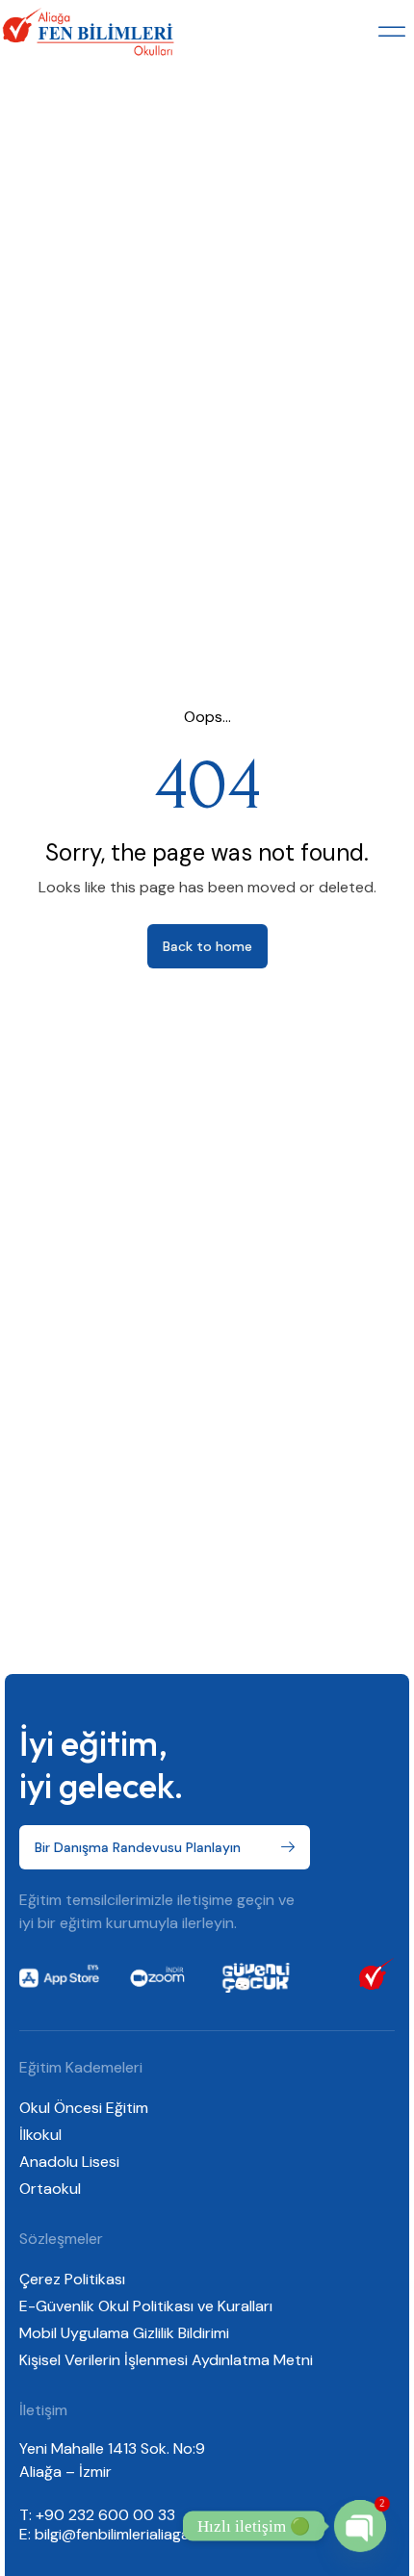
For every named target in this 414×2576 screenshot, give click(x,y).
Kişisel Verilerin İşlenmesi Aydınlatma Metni (166, 2360)
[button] (392, 32)
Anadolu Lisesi (69, 2162)
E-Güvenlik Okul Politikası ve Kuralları (146, 2306)
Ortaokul (50, 2189)
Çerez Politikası (72, 2279)
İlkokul (40, 2135)
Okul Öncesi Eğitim (84, 2108)
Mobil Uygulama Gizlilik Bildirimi (124, 2333)
